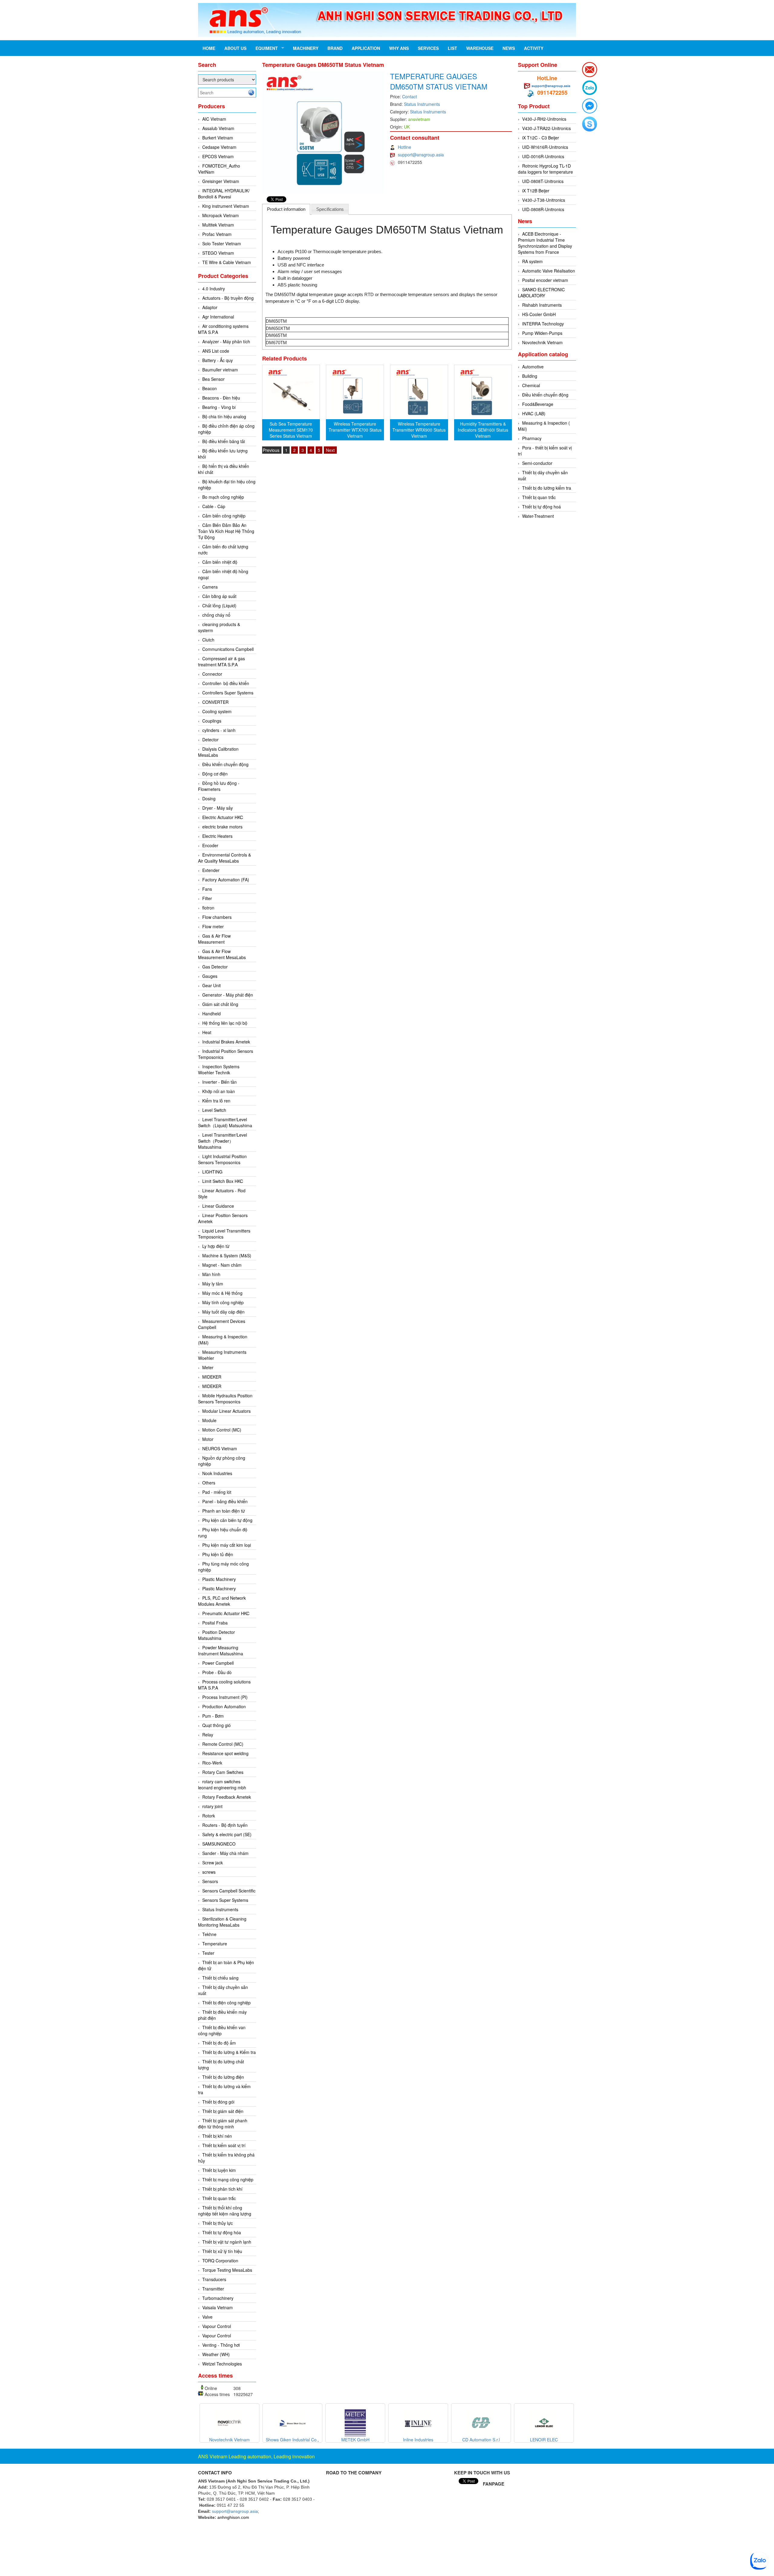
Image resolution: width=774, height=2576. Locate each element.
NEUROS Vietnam (220, 1448)
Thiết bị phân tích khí (222, 2189)
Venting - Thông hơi (221, 2345)
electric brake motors (222, 827)
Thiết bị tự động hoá (541, 507)
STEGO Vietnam (218, 253)
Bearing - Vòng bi (219, 407)
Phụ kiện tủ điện (218, 1554)
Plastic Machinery (219, 1579)
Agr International (218, 317)
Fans (207, 889)
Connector (212, 674)
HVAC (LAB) (534, 413)
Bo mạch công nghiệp (223, 497)
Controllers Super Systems (228, 693)
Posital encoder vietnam (545, 280)
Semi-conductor (537, 463)
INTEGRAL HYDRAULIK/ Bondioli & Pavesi (224, 194)
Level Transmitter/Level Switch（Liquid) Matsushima (225, 1122)
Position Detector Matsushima (216, 1635)
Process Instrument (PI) (225, 1697)
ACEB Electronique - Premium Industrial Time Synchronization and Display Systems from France (545, 243)
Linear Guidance (218, 1206)
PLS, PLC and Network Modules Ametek (222, 1601)
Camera (210, 587)
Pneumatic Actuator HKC (226, 1613)
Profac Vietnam (217, 234)
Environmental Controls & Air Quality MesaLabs (224, 858)
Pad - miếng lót (217, 1492)
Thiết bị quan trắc (219, 2198)
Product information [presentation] (286, 209)
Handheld (211, 1014)
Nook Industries (217, 1473)
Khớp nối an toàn (219, 1091)
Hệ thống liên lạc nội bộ (225, 1023)
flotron (208, 908)
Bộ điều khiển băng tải (224, 441)
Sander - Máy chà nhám (225, 1853)
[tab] (286, 209)
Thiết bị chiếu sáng (220, 1978)
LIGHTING (212, 1172)
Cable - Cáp (214, 506)
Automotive (533, 367)
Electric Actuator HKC (223, 817)
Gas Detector (215, 967)
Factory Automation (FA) (226, 880)
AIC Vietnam (214, 119)
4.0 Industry (214, 289)
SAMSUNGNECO (219, 1844)
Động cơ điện (215, 774)
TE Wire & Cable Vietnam (227, 262)
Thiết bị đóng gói (218, 2102)
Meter (208, 1367)
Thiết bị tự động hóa (222, 2232)
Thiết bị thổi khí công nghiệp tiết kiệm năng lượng (225, 2211)
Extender (211, 870)
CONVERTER (215, 702)
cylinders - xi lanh (219, 730)
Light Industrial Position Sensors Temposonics (222, 1159)
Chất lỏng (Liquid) (219, 606)
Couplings (212, 721)
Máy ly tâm (213, 1284)
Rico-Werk (212, 1763)
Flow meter (213, 926)
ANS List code (216, 351)
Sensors (210, 1881)
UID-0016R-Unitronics (543, 156)
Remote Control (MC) (223, 1744)
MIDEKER (212, 1377)
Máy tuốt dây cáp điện (223, 1312)
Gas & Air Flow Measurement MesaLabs (222, 954)
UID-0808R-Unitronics (543, 209)
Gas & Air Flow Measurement (214, 939)
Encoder (210, 845)
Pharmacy (532, 438)
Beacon (210, 388)
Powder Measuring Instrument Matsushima (221, 1650)
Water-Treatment (538, 516)
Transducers (214, 2279)
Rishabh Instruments (542, 305)
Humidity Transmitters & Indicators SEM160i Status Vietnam (483, 430)
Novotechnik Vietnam (542, 342)
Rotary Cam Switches (223, 1772)
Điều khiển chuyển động (225, 764)
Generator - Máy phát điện (228, 995)
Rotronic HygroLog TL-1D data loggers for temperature (545, 169)
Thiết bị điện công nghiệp (226, 2003)
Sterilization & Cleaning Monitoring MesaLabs (222, 1922)
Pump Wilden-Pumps (542, 333)
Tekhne (209, 1934)
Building (530, 376)
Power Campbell (218, 1663)
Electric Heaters (217, 836)
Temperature (215, 1944)
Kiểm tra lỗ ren (216, 1101)
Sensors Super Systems (225, 1900)
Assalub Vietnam (218, 128)
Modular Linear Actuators (226, 1411)
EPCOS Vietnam (218, 156)
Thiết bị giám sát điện (223, 2111)
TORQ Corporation (220, 2261)
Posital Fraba (215, 1623)
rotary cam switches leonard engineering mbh (222, 1784)
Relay (208, 1735)
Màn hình (211, 1274)
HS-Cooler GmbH (539, 314)
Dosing (209, 798)
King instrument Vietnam (226, 206)
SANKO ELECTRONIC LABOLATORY (541, 292)
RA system (532, 261)
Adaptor (210, 307)
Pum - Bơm (213, 1716)
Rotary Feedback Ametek (227, 1797)
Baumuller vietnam (220, 370)
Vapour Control (217, 2326)
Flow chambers (217, 917)
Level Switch (214, 1110)
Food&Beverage (538, 404)
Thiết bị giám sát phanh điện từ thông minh (223, 2124)
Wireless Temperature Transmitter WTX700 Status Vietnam (355, 430)
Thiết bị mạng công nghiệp (228, 2179)
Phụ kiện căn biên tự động (227, 1520)
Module (209, 1420)
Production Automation (224, 1706)
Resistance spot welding (225, 1753)
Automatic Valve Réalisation (549, 271)
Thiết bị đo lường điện (223, 2077)
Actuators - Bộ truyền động (228, 298)
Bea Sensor (213, 379)
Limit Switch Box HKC (223, 1181)
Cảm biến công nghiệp (224, 516)
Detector (210, 739)
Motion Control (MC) (222, 1430)
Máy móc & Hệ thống (222, 1293)
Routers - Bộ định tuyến (225, 1825)
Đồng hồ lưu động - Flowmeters (219, 786)
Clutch (208, 640)
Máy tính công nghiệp (223, 1302)
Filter (207, 898)
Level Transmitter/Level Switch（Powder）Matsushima (223, 1141)
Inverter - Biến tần (220, 1082)
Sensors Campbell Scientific (229, 1891)
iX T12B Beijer (536, 191)
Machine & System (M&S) (227, 1255)
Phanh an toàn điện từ (224, 1511)
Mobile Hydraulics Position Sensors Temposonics (225, 1399)
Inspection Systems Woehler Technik (219, 1069)
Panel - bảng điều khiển (225, 1501)
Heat (207, 1032)
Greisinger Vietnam (221, 181)
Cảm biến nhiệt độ (220, 562)
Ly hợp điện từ (216, 1246)
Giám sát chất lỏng (220, 1004)
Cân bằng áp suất (219, 596)
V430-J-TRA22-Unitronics (546, 128)
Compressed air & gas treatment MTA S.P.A (221, 661)
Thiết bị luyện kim (219, 2170)
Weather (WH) (216, 2354)
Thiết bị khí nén (217, 2136)
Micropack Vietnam (221, 215)
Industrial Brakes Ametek (226, 1042)
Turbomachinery (218, 2298)
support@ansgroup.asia (421, 155)
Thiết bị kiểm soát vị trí (224, 2145)
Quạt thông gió (216, 1725)
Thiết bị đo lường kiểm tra (547, 488)
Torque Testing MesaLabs (227, 2270)
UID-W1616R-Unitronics (545, 147)
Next (330, 450)
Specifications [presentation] (330, 209)
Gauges (210, 976)
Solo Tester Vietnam (222, 243)
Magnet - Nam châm (222, 1265)
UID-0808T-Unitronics (543, 181)
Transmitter (213, 2289)
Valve (207, 2317)
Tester (208, 1953)
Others (209, 1483)
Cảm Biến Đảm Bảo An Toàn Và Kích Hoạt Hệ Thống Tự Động (226, 531)
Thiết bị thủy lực (218, 2223)
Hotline (405, 147)
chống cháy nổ (216, 615)
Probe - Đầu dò (217, 1672)
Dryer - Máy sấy (218, 808)
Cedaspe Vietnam (219, 147)
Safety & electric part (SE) (227, 1834)
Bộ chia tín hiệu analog (224, 416)
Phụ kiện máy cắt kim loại (227, 1545)
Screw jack (213, 1863)
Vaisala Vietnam (218, 2307)
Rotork (209, 1816)
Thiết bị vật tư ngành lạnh (227, 2242)
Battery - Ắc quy (218, 360)
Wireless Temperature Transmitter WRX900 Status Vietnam (419, 430)
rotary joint (212, 1806)
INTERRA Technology (543, 324)
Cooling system (217, 711)
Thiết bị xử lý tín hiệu (222, 2251)
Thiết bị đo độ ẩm (219, 2043)
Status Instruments (220, 1909)
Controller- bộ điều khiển (226, 683)
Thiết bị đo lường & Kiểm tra (229, 2052)
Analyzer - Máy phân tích (226, 341)
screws (209, 1872)
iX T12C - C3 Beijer (541, 138)
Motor (208, 1439)
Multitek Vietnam (218, 225)
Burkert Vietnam (218, 138)
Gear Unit (211, 985)
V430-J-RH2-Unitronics (544, 119)
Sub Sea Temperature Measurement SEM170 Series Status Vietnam (291, 430)
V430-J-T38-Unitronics (544, 200)
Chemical (531, 385)
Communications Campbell (228, 649)
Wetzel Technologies (222, 2364)
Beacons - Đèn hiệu (221, 398)
